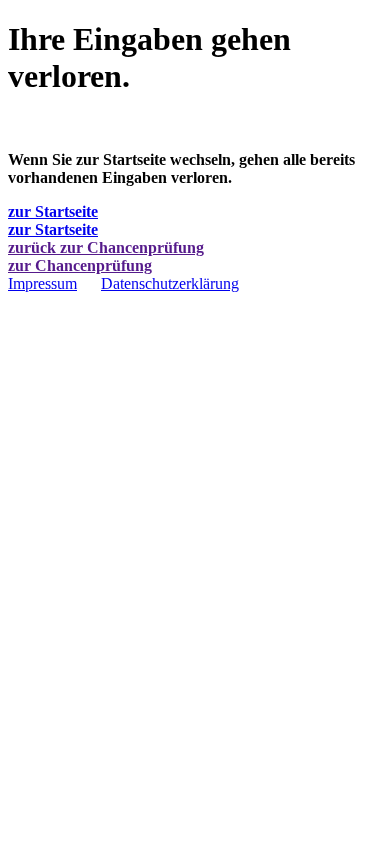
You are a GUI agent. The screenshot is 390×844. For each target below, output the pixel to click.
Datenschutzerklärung (170, 283)
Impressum (42, 283)
